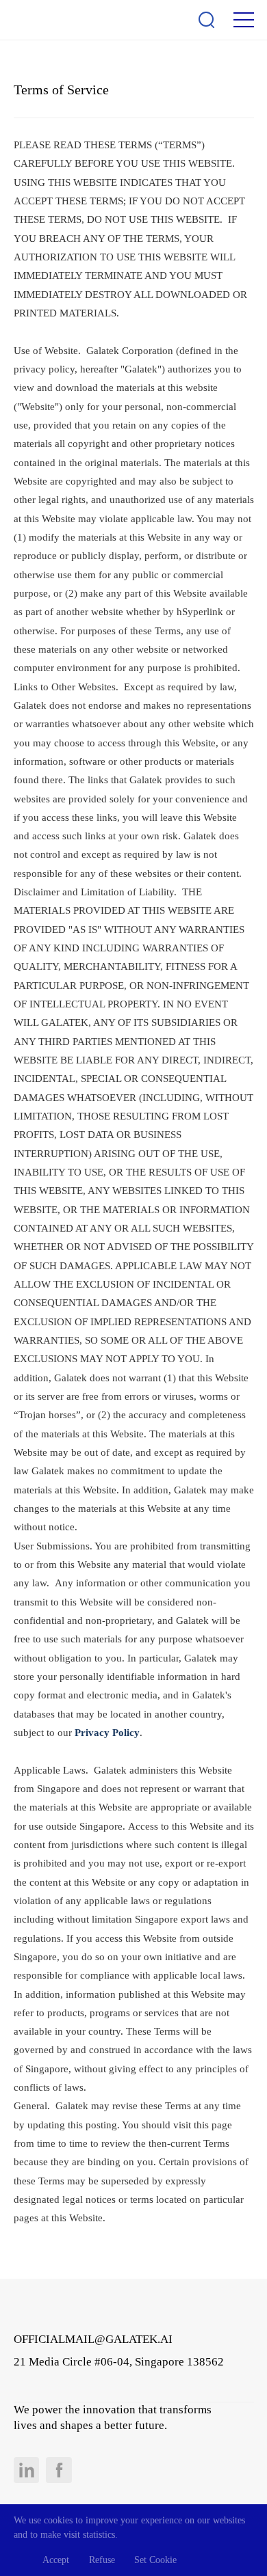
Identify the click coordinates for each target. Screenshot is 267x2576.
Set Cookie (155, 2560)
